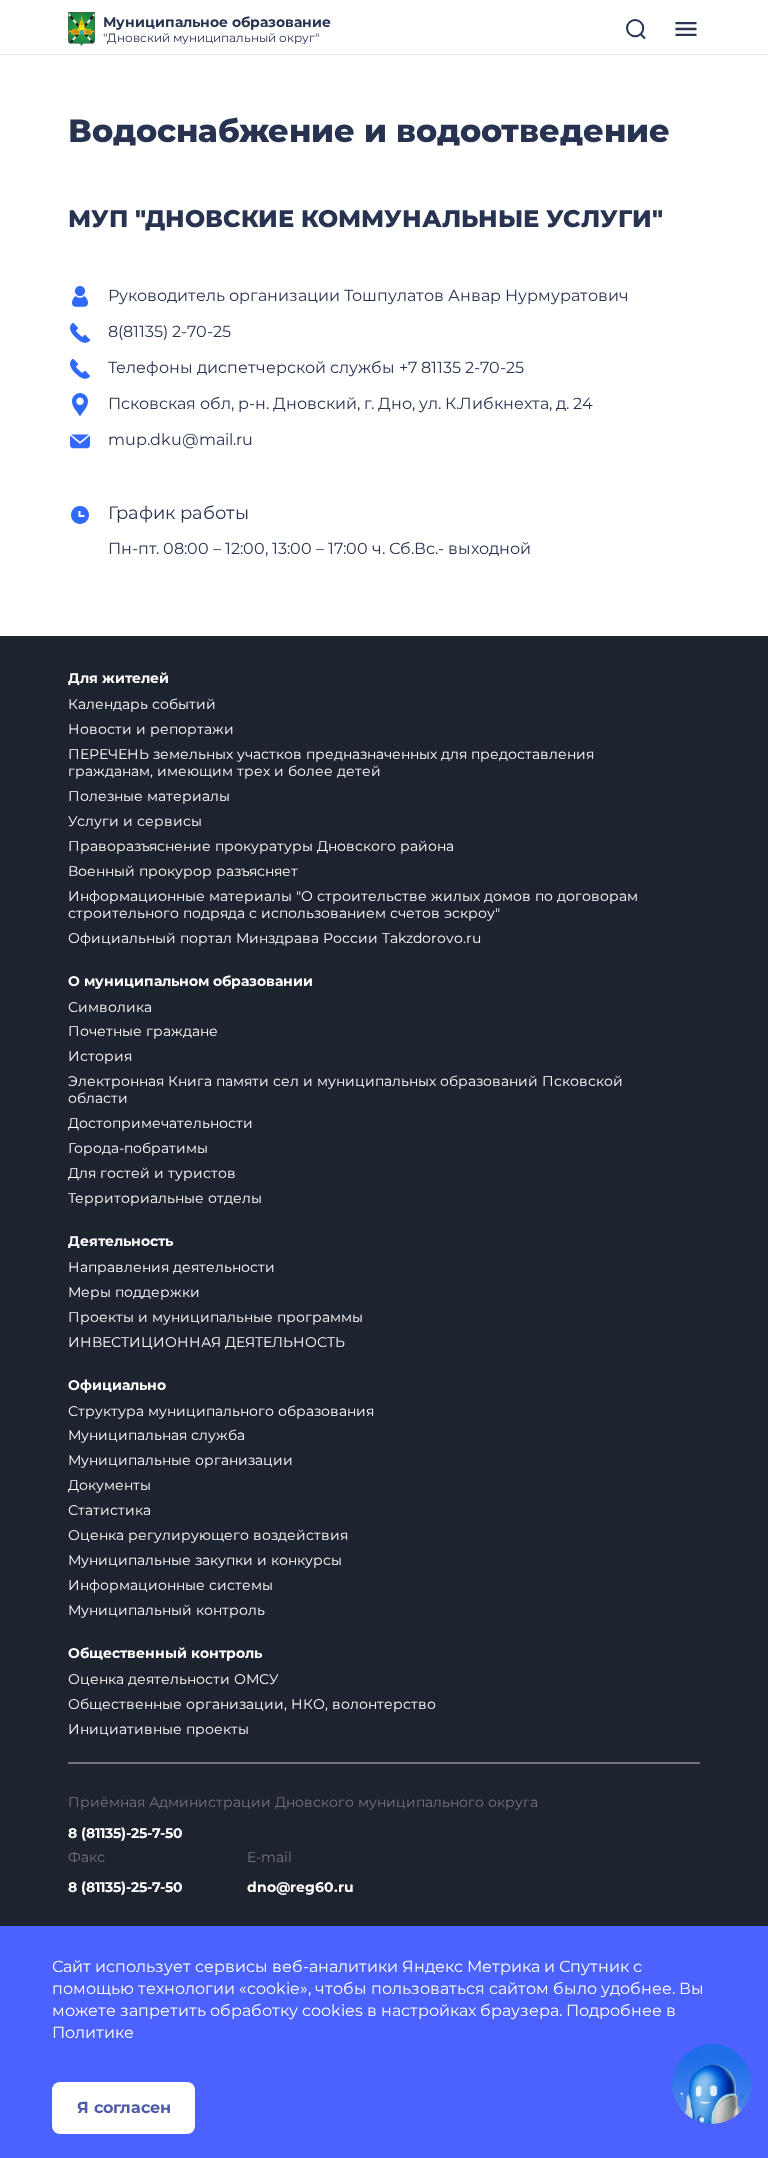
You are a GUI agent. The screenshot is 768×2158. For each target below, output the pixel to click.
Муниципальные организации (180, 1460)
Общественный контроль (165, 1653)
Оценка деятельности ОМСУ (173, 1679)
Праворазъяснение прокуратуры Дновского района (261, 846)
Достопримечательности (160, 1123)
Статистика (109, 1510)
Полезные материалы (149, 796)
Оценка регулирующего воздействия (208, 1535)
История (100, 1056)
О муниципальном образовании (190, 981)
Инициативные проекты (158, 1729)
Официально (117, 1385)
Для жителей (118, 678)
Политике (93, 2032)
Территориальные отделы (165, 1198)
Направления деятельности (171, 1267)
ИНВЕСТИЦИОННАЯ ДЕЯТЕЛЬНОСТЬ (206, 1342)
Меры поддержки (134, 1292)
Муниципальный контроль (166, 1610)
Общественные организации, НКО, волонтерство (252, 1704)
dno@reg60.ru (300, 1887)
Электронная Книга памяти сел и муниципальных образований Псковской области (345, 1089)
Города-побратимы (138, 1148)
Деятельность (120, 1241)
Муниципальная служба (156, 1435)
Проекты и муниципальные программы (215, 1317)
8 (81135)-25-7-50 (125, 1833)
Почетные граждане (143, 1031)
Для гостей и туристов (152, 1173)
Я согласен (124, 2107)
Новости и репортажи (151, 729)
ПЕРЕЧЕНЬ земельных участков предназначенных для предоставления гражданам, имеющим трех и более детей (331, 762)
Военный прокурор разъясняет (183, 871)
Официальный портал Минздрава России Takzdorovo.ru (274, 938)
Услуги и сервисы (135, 821)
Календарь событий (142, 704)
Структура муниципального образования (221, 1411)
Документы (109, 1485)
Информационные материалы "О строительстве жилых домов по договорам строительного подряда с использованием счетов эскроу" (353, 904)
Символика (110, 1007)
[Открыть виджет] (712, 2084)
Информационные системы (170, 1585)
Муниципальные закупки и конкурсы (205, 1560)
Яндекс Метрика (471, 1966)
